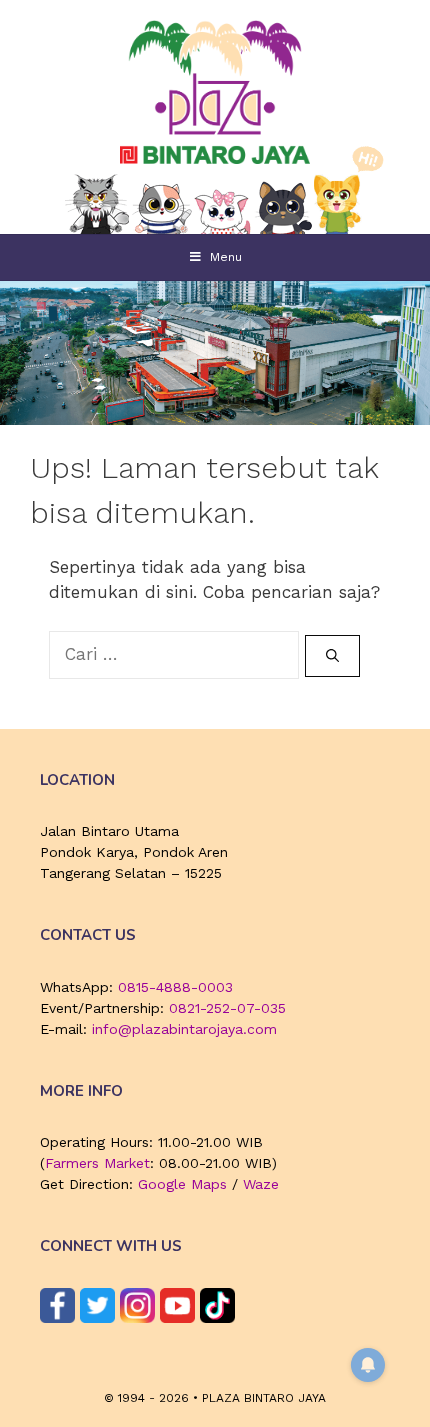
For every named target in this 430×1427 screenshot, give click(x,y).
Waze (261, 1184)
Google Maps (182, 1184)
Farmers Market (97, 1163)
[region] (215, 352)
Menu (226, 257)
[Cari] (332, 656)
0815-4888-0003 (175, 987)
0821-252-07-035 (227, 1008)
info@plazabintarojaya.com (184, 1029)
